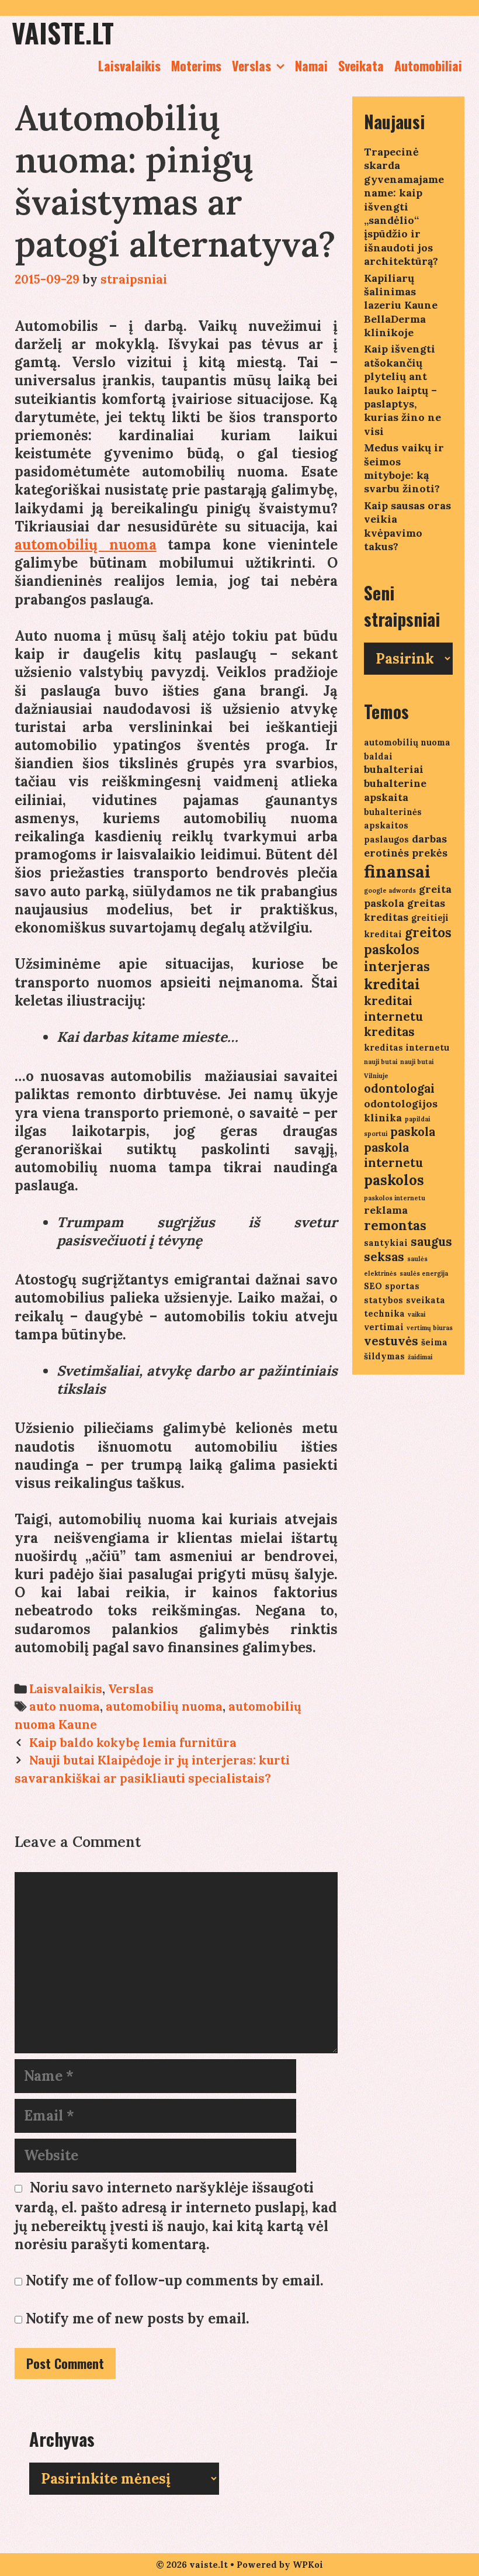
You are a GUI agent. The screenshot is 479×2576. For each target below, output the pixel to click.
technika (384, 1313)
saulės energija (424, 1273)
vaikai (416, 1314)
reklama (386, 1210)
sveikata (426, 1300)
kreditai (392, 984)
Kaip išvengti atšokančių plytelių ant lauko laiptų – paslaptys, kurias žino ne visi (402, 390)
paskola (413, 1132)
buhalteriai (394, 769)
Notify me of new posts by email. (138, 2318)
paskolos (394, 1180)
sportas (402, 1286)
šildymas (384, 1356)
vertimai (384, 1327)
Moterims (196, 65)
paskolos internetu (395, 1198)
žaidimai (420, 1357)
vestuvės (391, 1341)
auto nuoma (65, 1706)
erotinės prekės (406, 853)
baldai (378, 756)
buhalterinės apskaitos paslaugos (393, 826)
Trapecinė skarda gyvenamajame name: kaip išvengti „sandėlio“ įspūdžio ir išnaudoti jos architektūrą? (404, 206)
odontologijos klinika (401, 1111)
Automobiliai (428, 65)
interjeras (397, 966)
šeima (434, 1342)
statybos (383, 1300)
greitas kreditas (405, 910)
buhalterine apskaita (395, 790)
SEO (373, 1286)
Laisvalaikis (129, 65)
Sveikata (361, 65)
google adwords (390, 890)
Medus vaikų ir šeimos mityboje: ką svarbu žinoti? (404, 468)
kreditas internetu (407, 1047)
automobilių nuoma (86, 545)
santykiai (386, 1243)
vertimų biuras (430, 1328)
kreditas (389, 1032)
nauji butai (381, 1062)
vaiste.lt (63, 32)
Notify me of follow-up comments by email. (175, 2280)
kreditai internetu (393, 1009)
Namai (311, 65)
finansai (397, 871)
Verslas (251, 65)
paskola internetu (393, 1155)
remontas (395, 1225)
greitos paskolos (408, 941)
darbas (429, 839)
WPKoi (308, 2565)
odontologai (399, 1088)
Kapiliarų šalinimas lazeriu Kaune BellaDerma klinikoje (401, 305)
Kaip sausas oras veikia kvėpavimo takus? (407, 526)
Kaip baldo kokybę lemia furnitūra (133, 1743)
